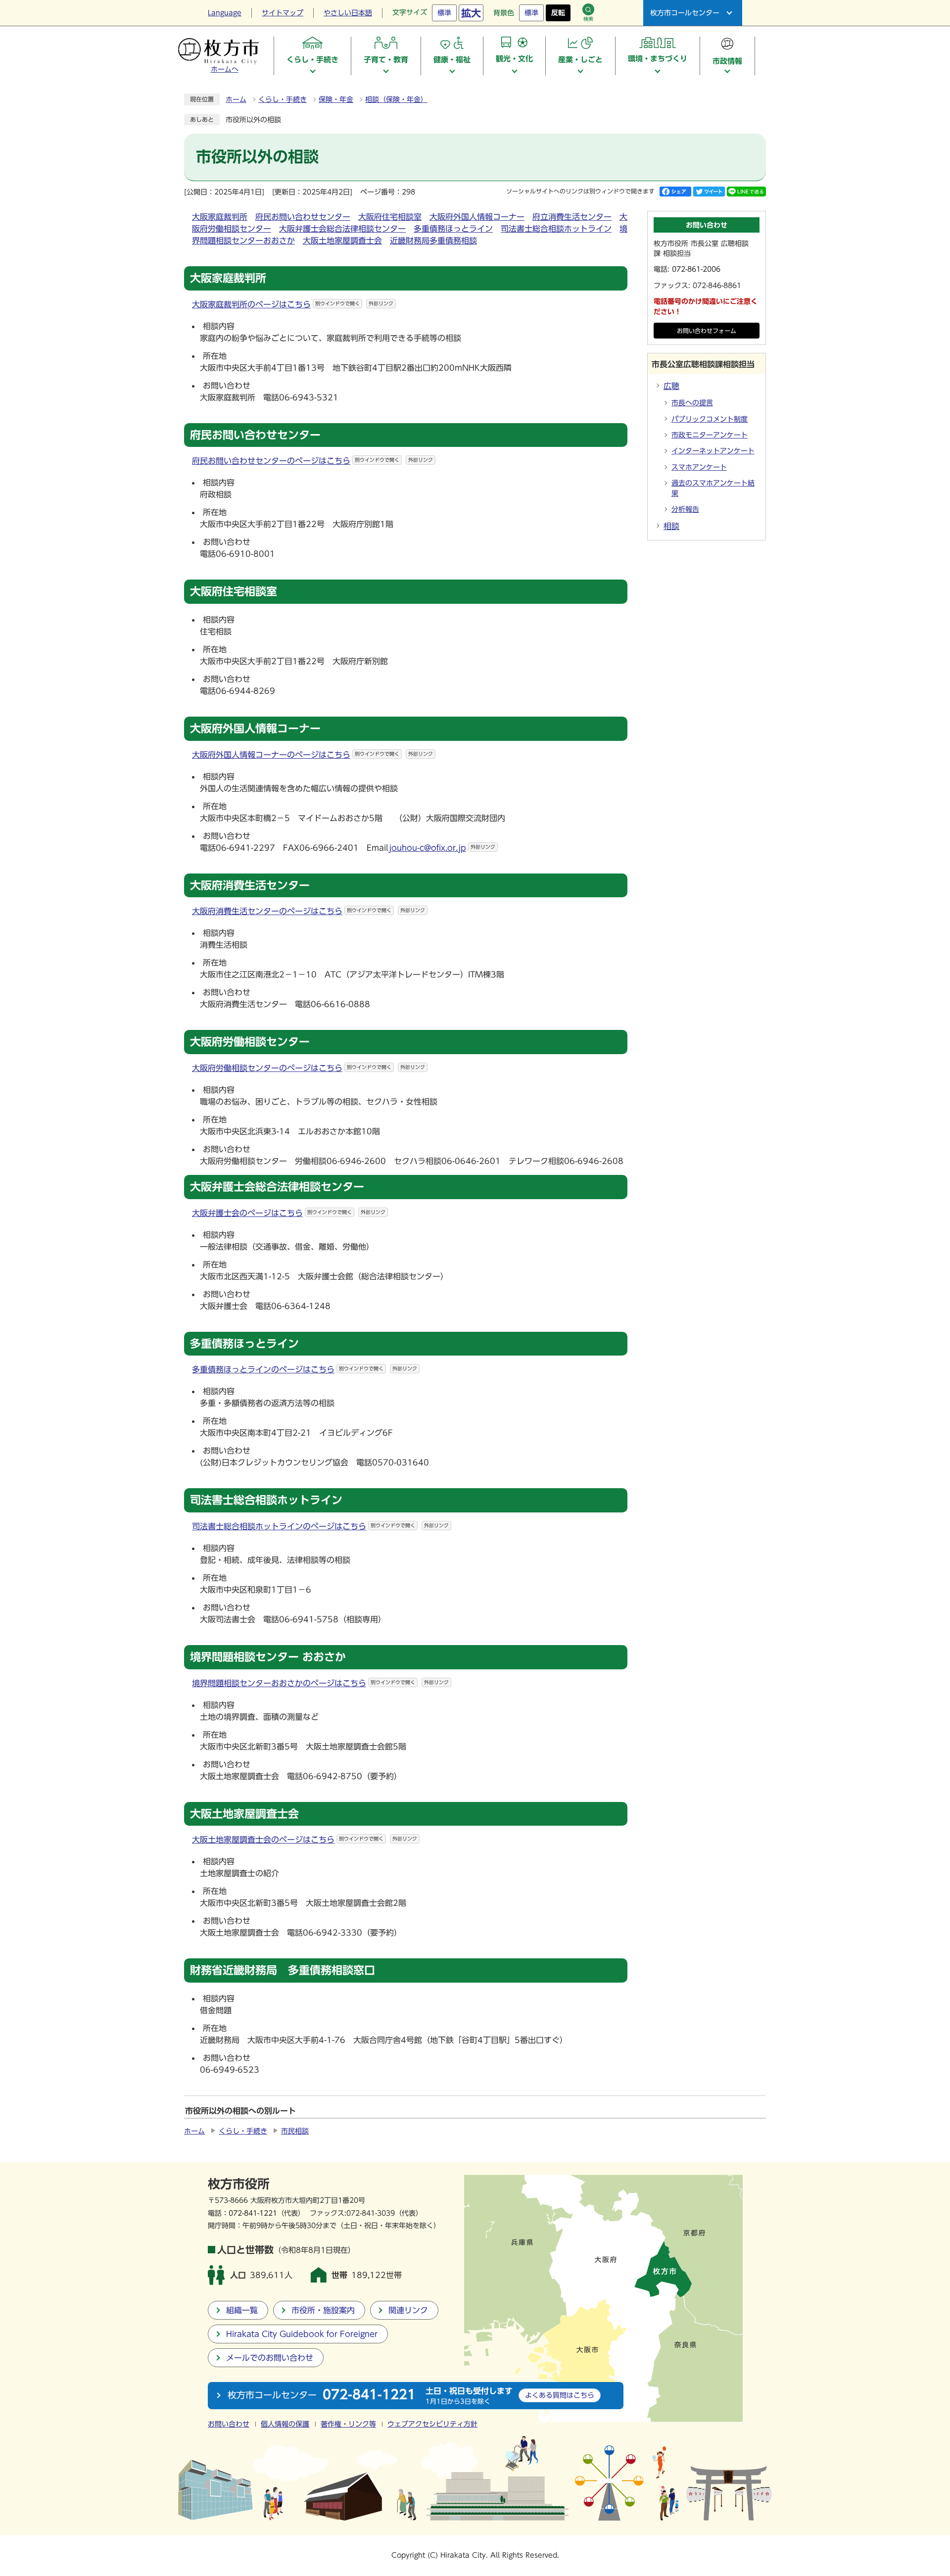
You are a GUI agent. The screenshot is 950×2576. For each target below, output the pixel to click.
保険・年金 (336, 99)
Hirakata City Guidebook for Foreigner (302, 2334)
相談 (671, 526)
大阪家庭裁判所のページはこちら (293, 304)
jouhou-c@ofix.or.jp (442, 848)
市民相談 (295, 2131)
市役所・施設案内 (323, 2310)
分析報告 (685, 509)
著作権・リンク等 (348, 2424)
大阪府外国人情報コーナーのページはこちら (312, 755)
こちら (560, 2395)
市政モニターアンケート (710, 435)
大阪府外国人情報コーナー (477, 217)
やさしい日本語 (348, 13)
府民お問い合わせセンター (303, 217)
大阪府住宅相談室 (390, 217)
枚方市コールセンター (685, 13)
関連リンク (408, 2310)
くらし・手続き (283, 99)
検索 (588, 19)
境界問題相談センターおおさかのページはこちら (320, 1683)
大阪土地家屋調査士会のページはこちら (305, 1840)
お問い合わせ (229, 2424)
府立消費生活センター (572, 217)
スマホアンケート (699, 467)
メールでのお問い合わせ (270, 2358)
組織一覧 (242, 2310)
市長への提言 (692, 403)
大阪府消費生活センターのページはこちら (309, 911)
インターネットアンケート (713, 451)
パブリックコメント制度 (710, 419)
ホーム (236, 99)
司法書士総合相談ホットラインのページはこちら (320, 1526)
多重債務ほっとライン (453, 229)
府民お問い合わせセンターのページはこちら (312, 461)
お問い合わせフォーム (707, 331)
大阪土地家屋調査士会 (342, 241)
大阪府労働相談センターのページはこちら (309, 1068)
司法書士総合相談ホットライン (556, 229)
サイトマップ (283, 13)
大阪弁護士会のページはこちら (289, 1213)
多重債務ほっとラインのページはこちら (305, 1369)
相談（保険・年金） (396, 99)
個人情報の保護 (285, 2424)
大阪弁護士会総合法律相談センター (342, 229)
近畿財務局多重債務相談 (433, 241)
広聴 (671, 386)
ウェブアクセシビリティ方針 (432, 2424)
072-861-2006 (696, 269)
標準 (444, 13)
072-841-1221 (253, 2213)
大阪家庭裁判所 (220, 217)
